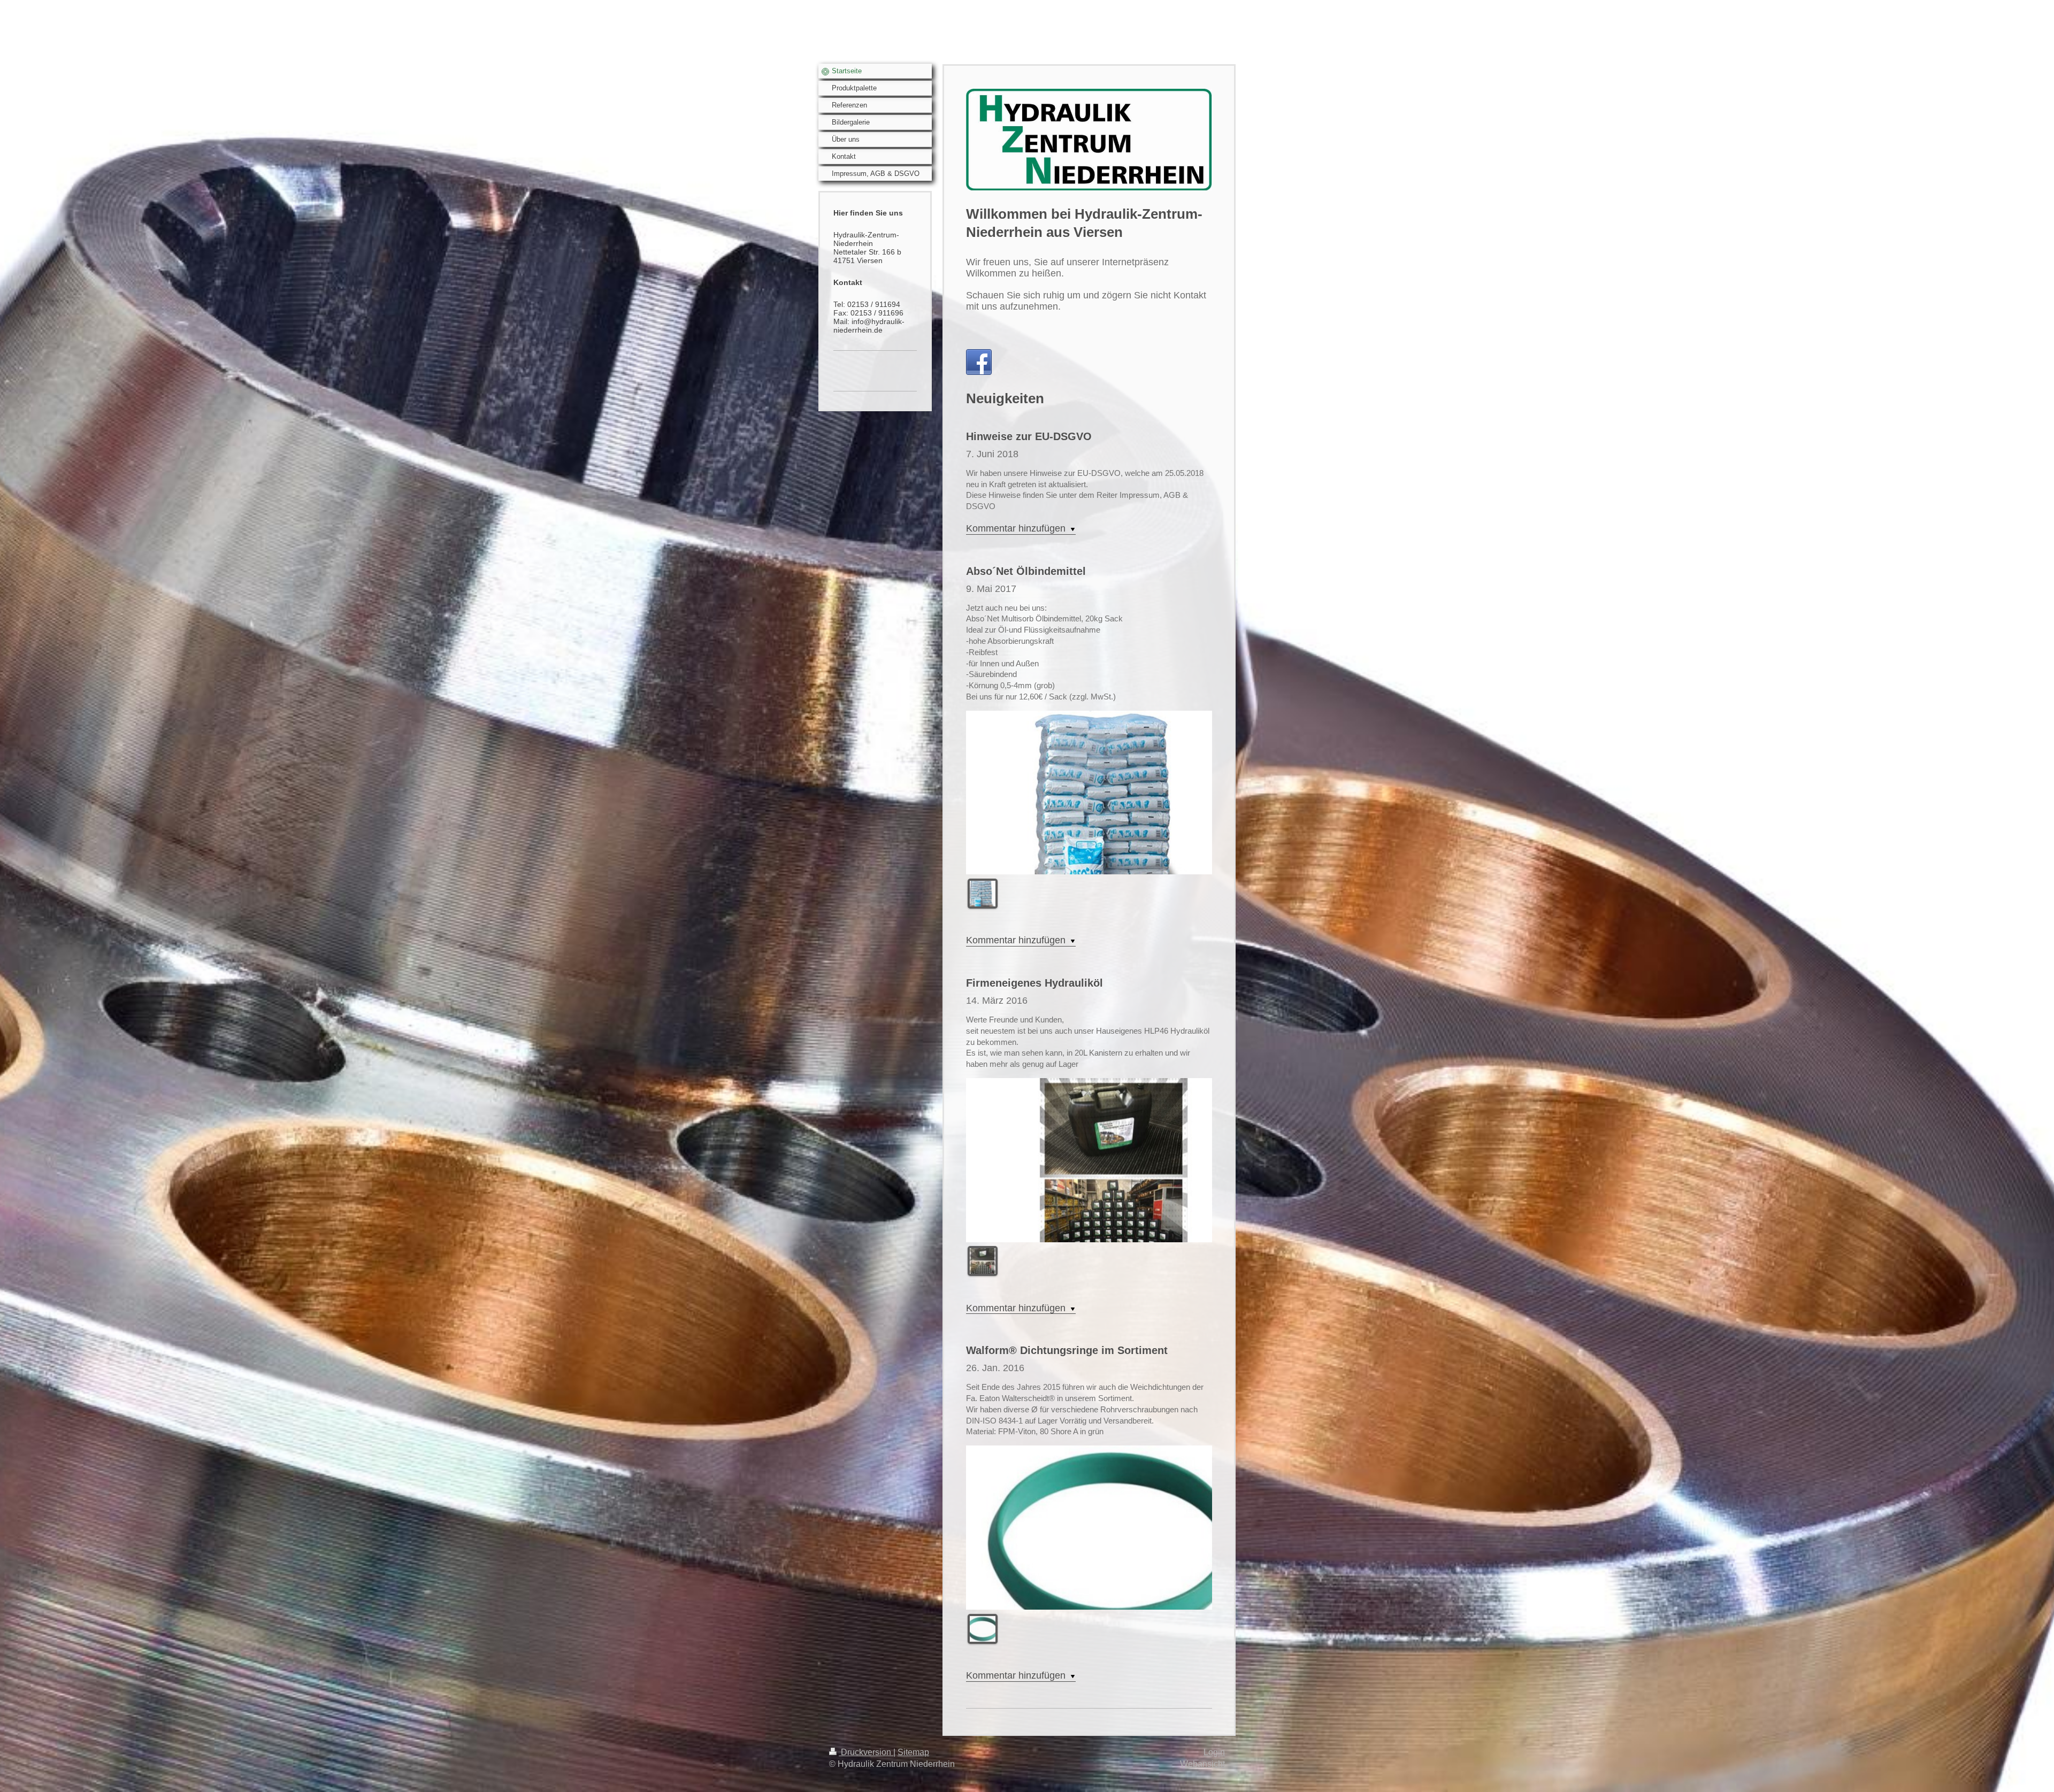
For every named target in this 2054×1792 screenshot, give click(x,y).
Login (1214, 1752)
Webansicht (1202, 1764)
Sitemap (913, 1752)
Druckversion (866, 1752)
